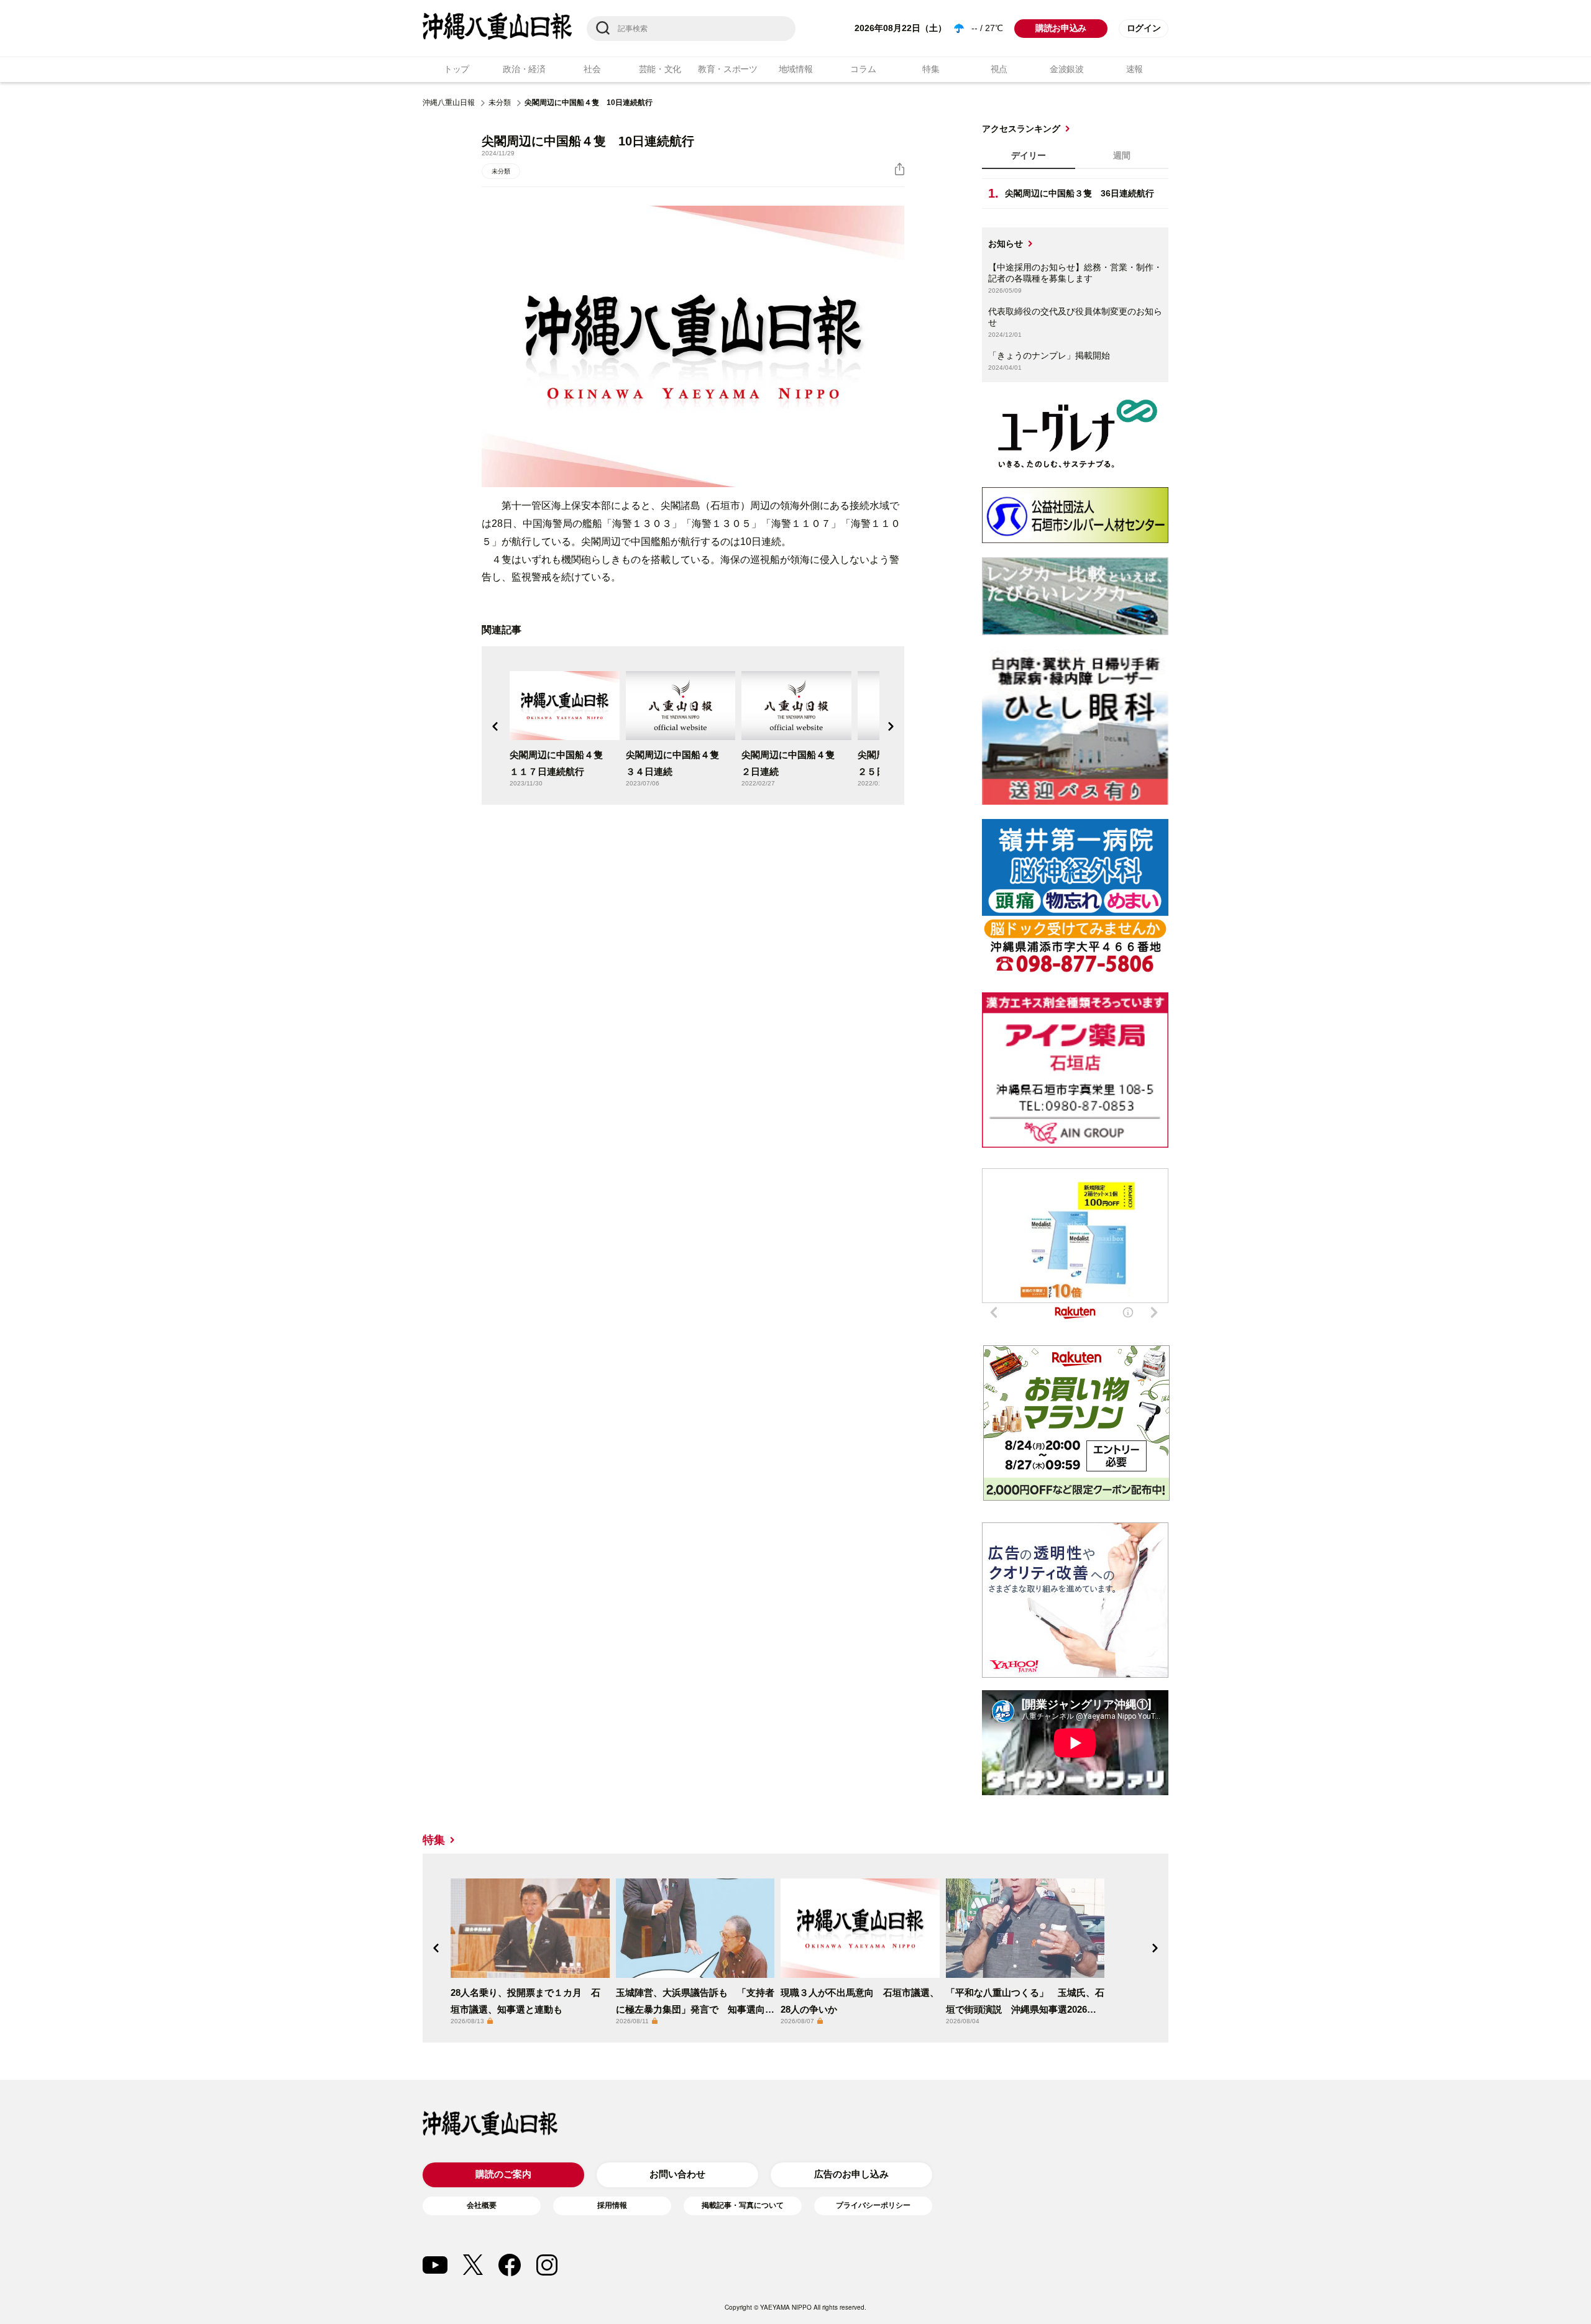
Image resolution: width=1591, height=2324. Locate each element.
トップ (456, 69)
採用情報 (612, 2205)
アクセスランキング (1021, 129)
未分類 (500, 103)
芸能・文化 (660, 69)
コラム (863, 69)
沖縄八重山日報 (449, 103)
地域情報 (796, 69)
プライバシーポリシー (873, 2205)
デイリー (1029, 155)
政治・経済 (524, 69)
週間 (1122, 155)
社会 (592, 69)
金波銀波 (1067, 69)
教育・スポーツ (728, 69)
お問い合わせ (677, 2174)
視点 (999, 69)
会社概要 (482, 2205)
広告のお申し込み (851, 2174)
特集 (931, 69)
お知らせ (1006, 244)
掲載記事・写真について (743, 2205)
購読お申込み (1061, 28)
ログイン (1144, 28)
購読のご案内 (503, 2174)
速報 (1135, 69)
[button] (495, 726)
